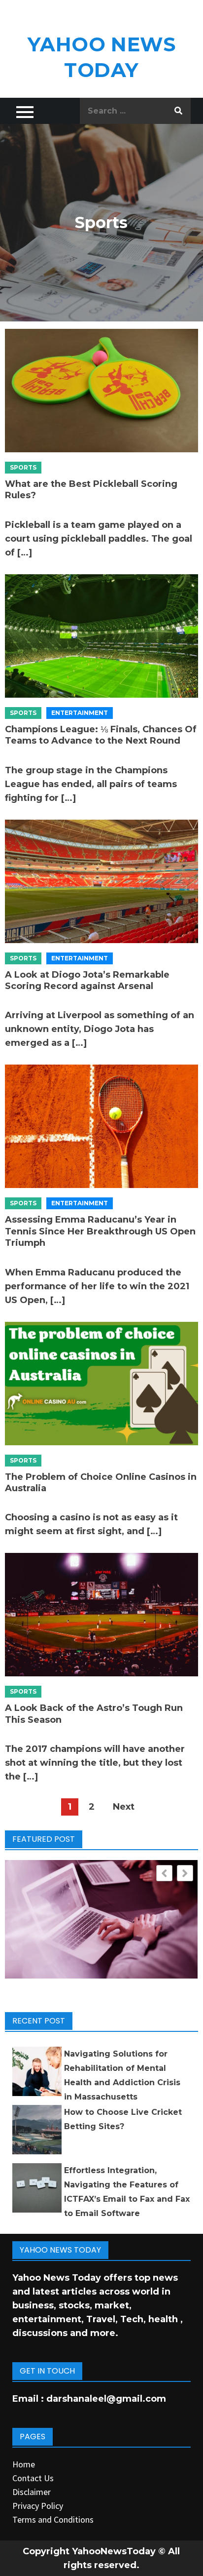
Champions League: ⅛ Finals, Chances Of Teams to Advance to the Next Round (101, 735)
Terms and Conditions (53, 2519)
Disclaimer (32, 2492)
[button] (185, 1873)
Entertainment (80, 713)
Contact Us (33, 2478)
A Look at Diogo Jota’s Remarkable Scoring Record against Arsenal (87, 980)
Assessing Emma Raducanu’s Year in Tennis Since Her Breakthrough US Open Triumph (100, 1231)
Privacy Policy (38, 2506)
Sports (23, 467)
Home (24, 2464)
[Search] (178, 111)
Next (124, 1807)
